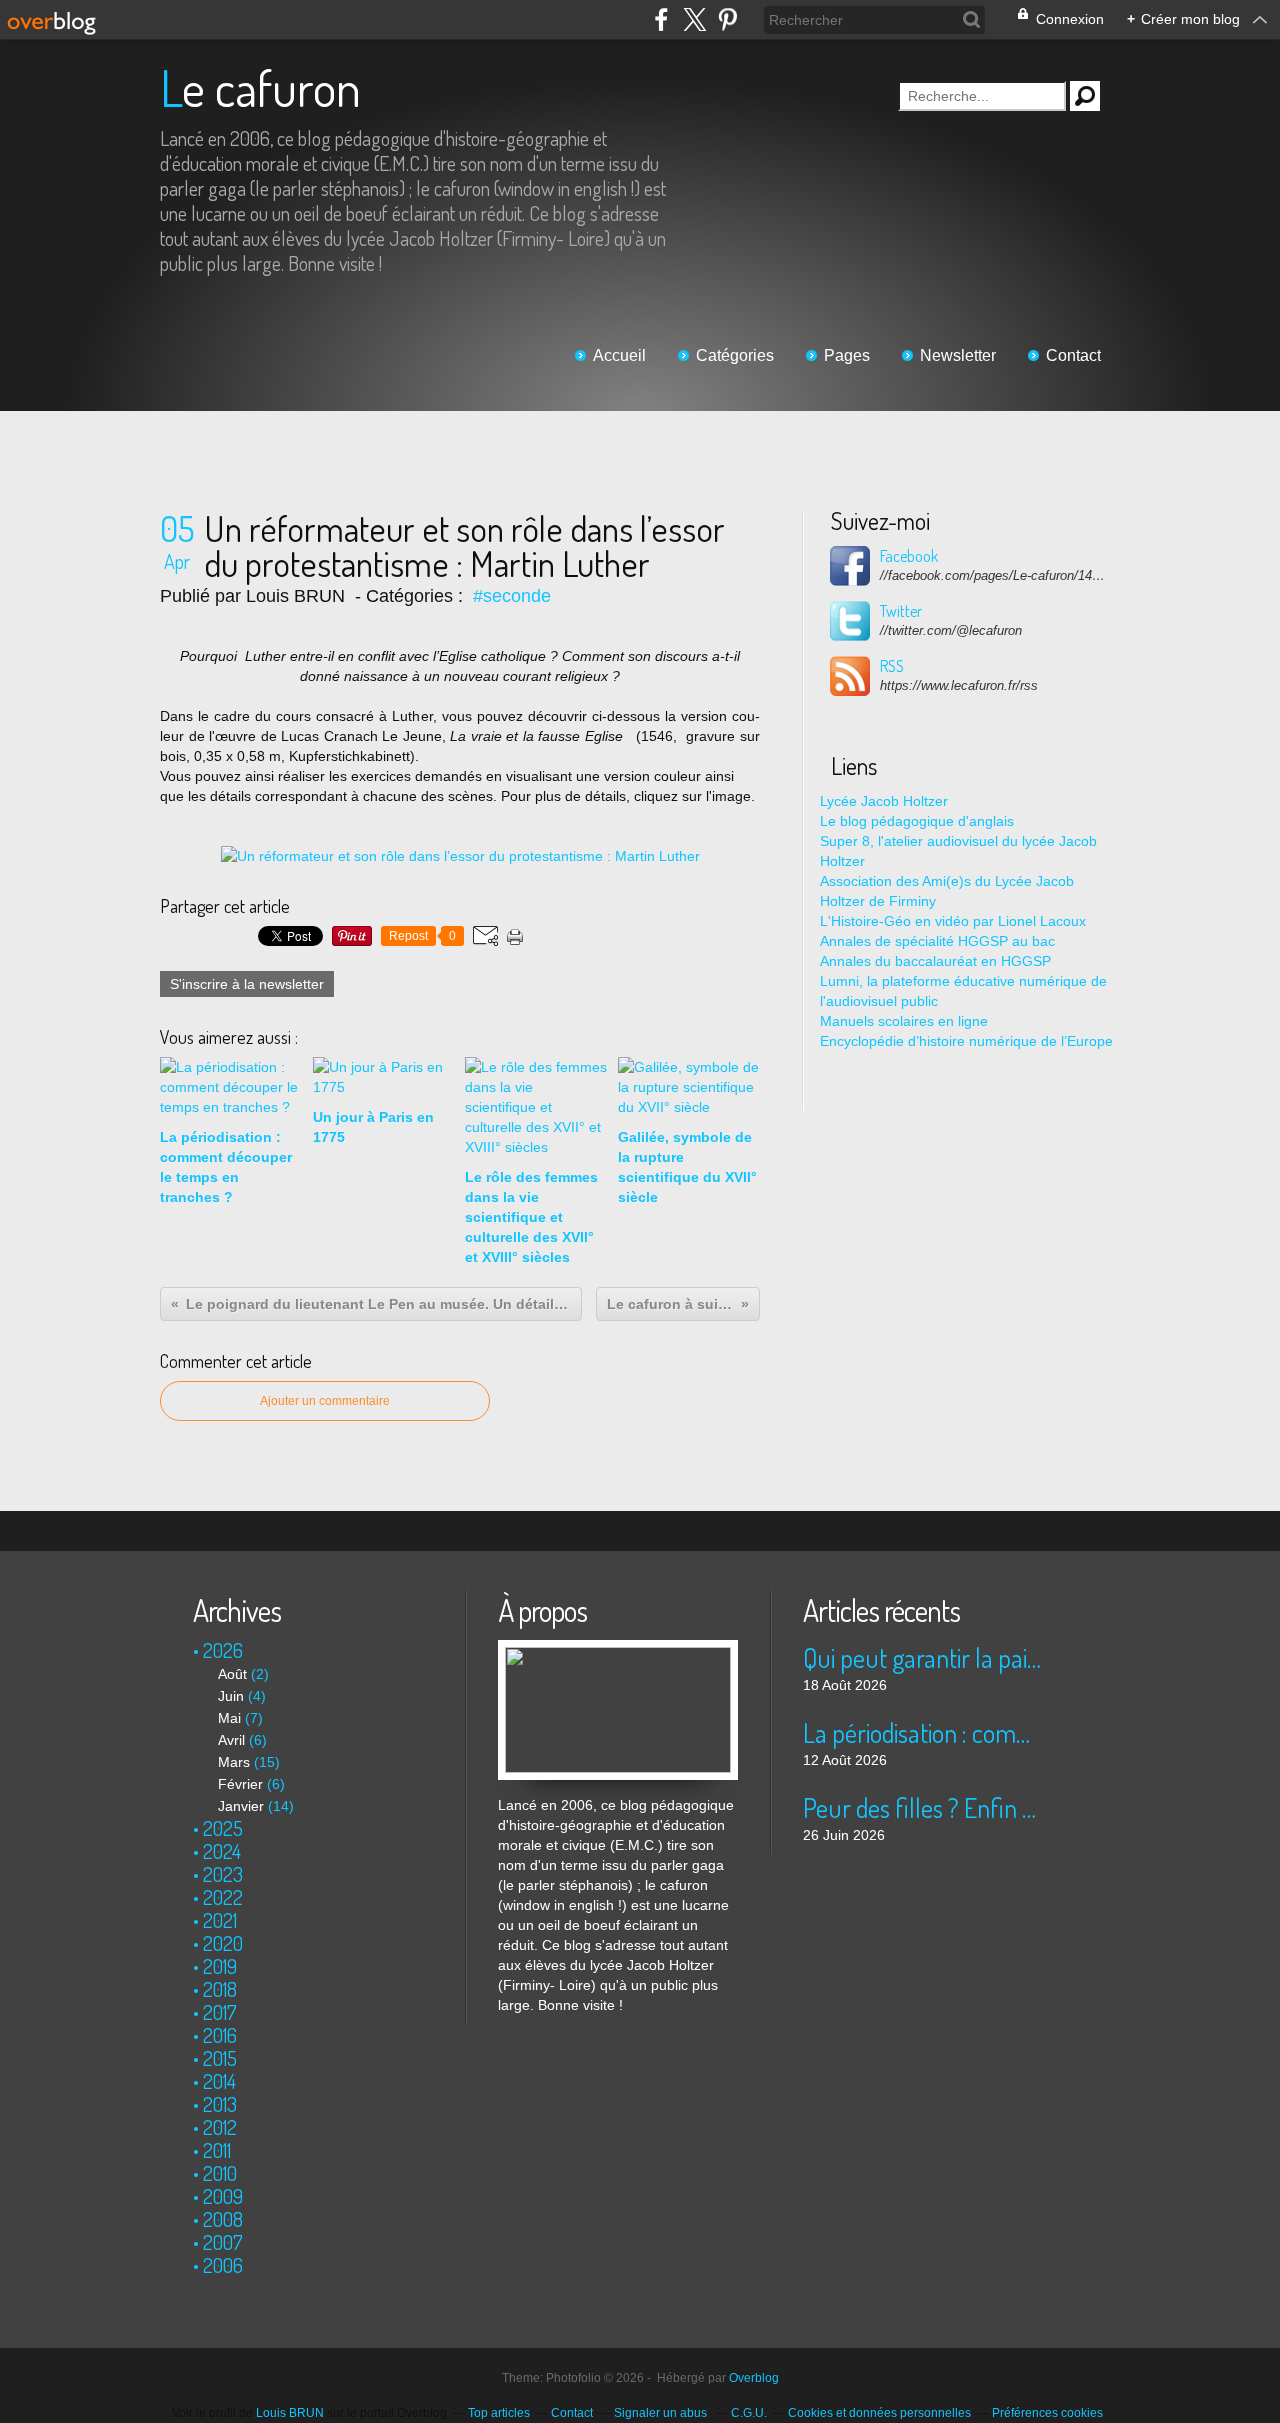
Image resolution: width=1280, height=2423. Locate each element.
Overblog (754, 2378)
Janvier (241, 1806)
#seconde (512, 596)
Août (232, 1674)
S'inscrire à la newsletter (247, 984)
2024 (222, 1851)
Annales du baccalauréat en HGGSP (935, 961)
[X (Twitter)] (694, 19)
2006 (223, 2265)
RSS (892, 666)
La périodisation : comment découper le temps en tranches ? (922, 1732)
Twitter (901, 611)
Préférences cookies (1047, 2413)
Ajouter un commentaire (325, 1401)
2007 (223, 2242)
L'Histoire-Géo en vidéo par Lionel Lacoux (953, 921)
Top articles (499, 2413)
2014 (219, 2081)
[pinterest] (727, 19)
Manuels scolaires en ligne (904, 1021)
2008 (223, 2219)
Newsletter (958, 355)
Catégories (735, 355)
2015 (220, 2058)
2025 (223, 1828)
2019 (220, 1966)
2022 (223, 1897)
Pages (847, 355)
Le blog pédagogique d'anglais (917, 821)
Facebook (909, 556)
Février (240, 1784)
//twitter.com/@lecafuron (951, 630)
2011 (217, 2150)
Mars (234, 1762)
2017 (220, 2012)
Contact (1073, 355)
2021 (220, 1920)
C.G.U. (749, 2413)
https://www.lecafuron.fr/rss (959, 685)
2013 (220, 2104)
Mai (229, 1718)
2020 (223, 1943)
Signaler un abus (662, 2413)
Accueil (619, 355)
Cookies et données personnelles (879, 2413)
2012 (220, 2127)
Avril (231, 1740)
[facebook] (661, 19)
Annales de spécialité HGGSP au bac (937, 941)
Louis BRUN (290, 2413)
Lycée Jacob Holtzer (884, 801)
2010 (220, 2173)
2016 (220, 2035)
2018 (220, 1989)
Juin (231, 1696)
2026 (223, 1650)
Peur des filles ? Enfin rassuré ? (922, 1807)
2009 (223, 2196)
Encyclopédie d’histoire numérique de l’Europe (966, 1041)
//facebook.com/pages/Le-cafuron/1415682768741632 (995, 575)
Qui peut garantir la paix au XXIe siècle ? (922, 1657)
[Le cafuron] (618, 1650)
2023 (223, 1874)
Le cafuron (260, 87)
